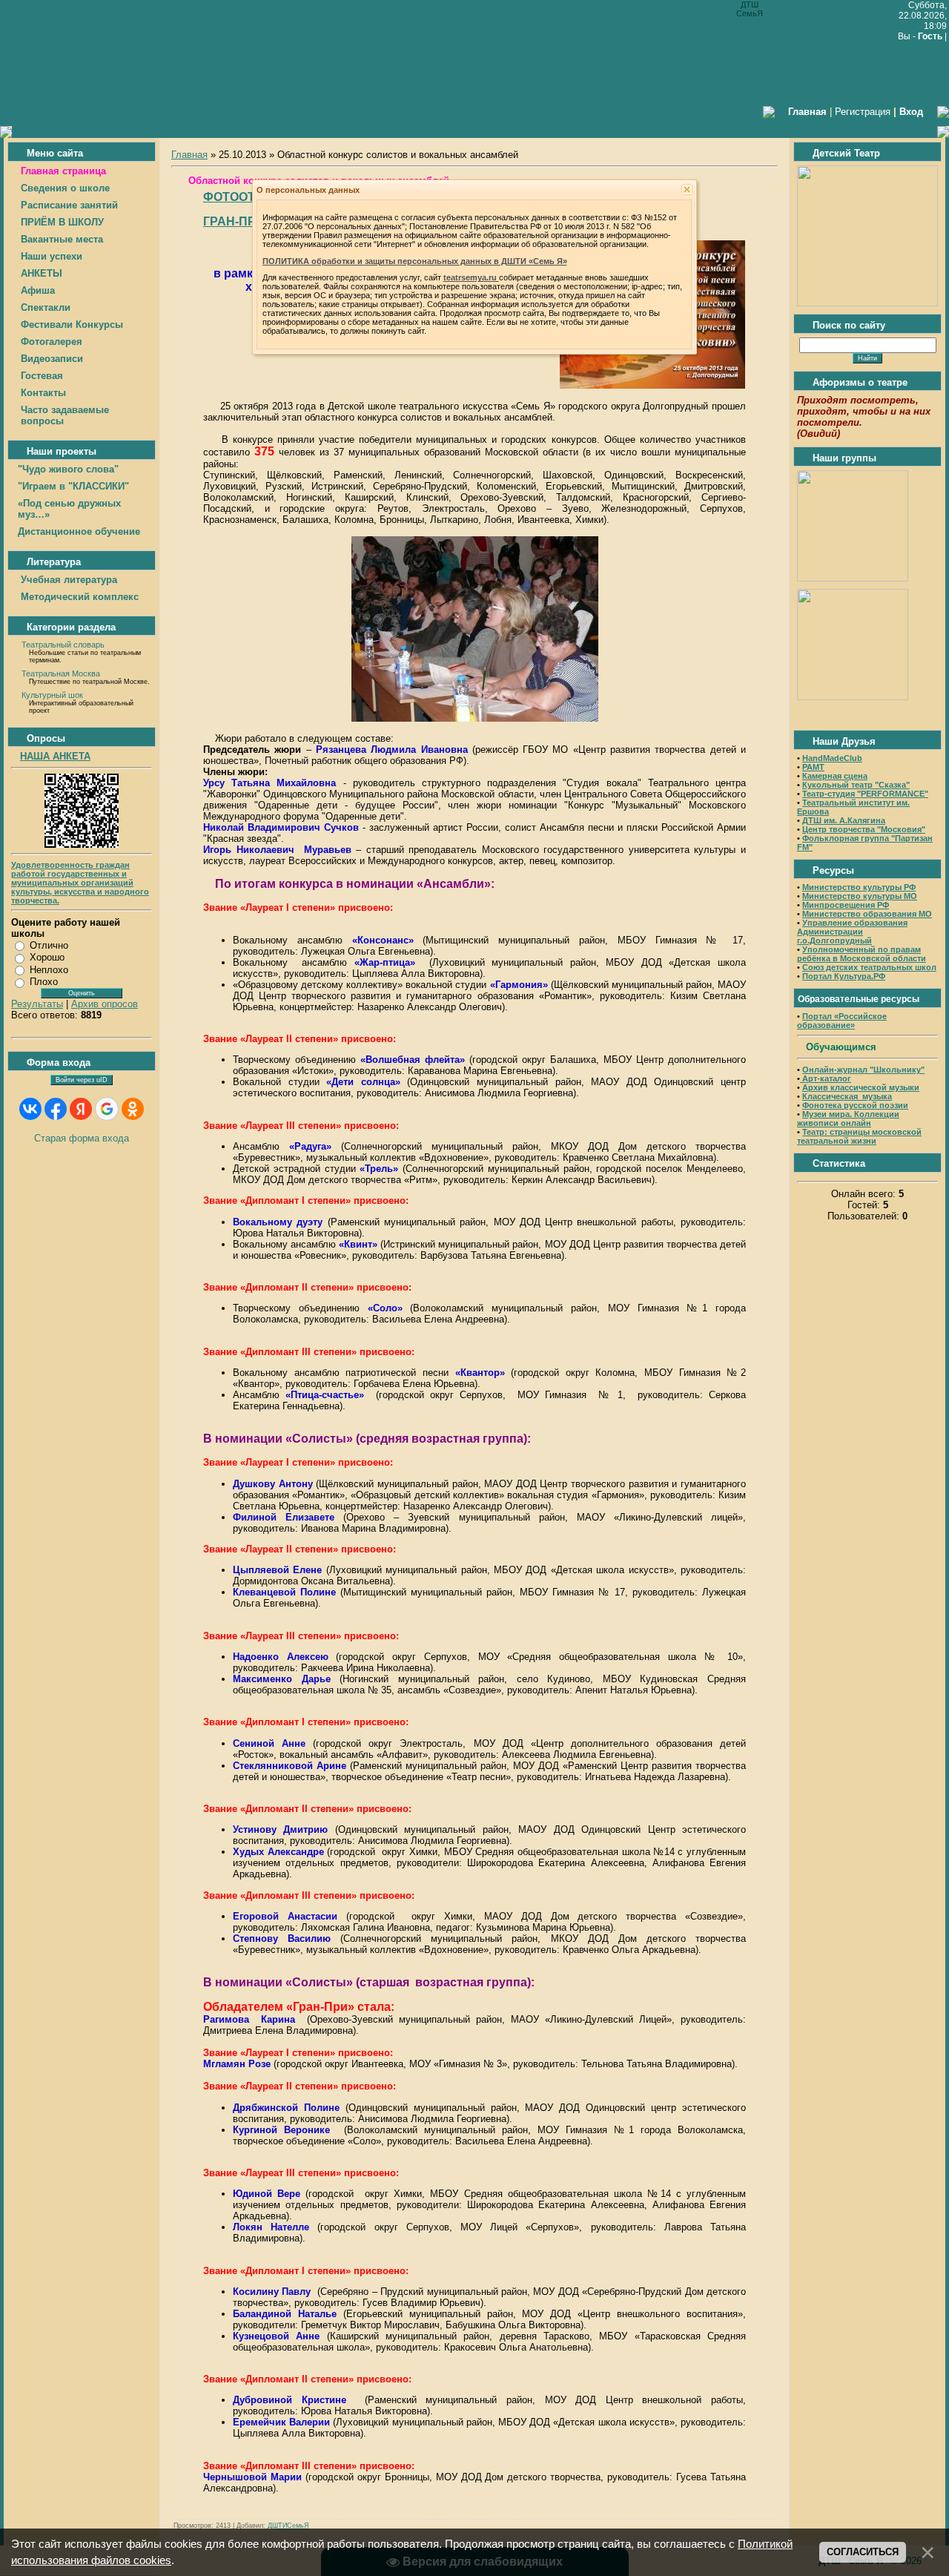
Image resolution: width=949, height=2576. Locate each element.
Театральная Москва (61, 673)
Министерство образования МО (867, 914)
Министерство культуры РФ (859, 887)
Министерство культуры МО (860, 896)
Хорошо (47, 957)
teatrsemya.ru (471, 277)
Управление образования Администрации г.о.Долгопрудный (852, 932)
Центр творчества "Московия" (864, 829)
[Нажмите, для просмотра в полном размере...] (652, 385)
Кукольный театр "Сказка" (856, 785)
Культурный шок (52, 695)
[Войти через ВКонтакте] (30, 1109)
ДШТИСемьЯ (288, 2526)
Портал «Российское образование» (842, 1021)
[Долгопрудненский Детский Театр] (867, 303)
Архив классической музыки (861, 1087)
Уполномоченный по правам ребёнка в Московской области (862, 954)
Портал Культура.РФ (844, 976)
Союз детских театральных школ (869, 967)
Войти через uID (82, 1080)
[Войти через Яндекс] (81, 1109)
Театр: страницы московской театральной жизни (859, 1136)
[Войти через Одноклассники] (133, 1109)
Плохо (44, 982)
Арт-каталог (826, 1078)
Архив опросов (105, 1004)
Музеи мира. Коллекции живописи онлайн (848, 1119)
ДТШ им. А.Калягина (844, 820)
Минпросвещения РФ (846, 905)
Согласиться (863, 2552)
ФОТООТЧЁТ (241, 197)
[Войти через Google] (107, 1109)
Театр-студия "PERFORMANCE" (865, 794)
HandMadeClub (832, 758)
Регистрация (863, 112)
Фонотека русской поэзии (855, 1105)
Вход (911, 112)
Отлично (49, 945)
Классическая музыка (847, 1096)
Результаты (37, 1004)
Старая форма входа (82, 1138)
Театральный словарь (63, 645)
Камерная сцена (835, 776)
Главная (189, 155)
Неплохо (49, 970)
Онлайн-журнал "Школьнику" (863, 1070)
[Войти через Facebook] (56, 1109)
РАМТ (813, 767)
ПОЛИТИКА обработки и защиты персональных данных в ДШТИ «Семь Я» (415, 261)
